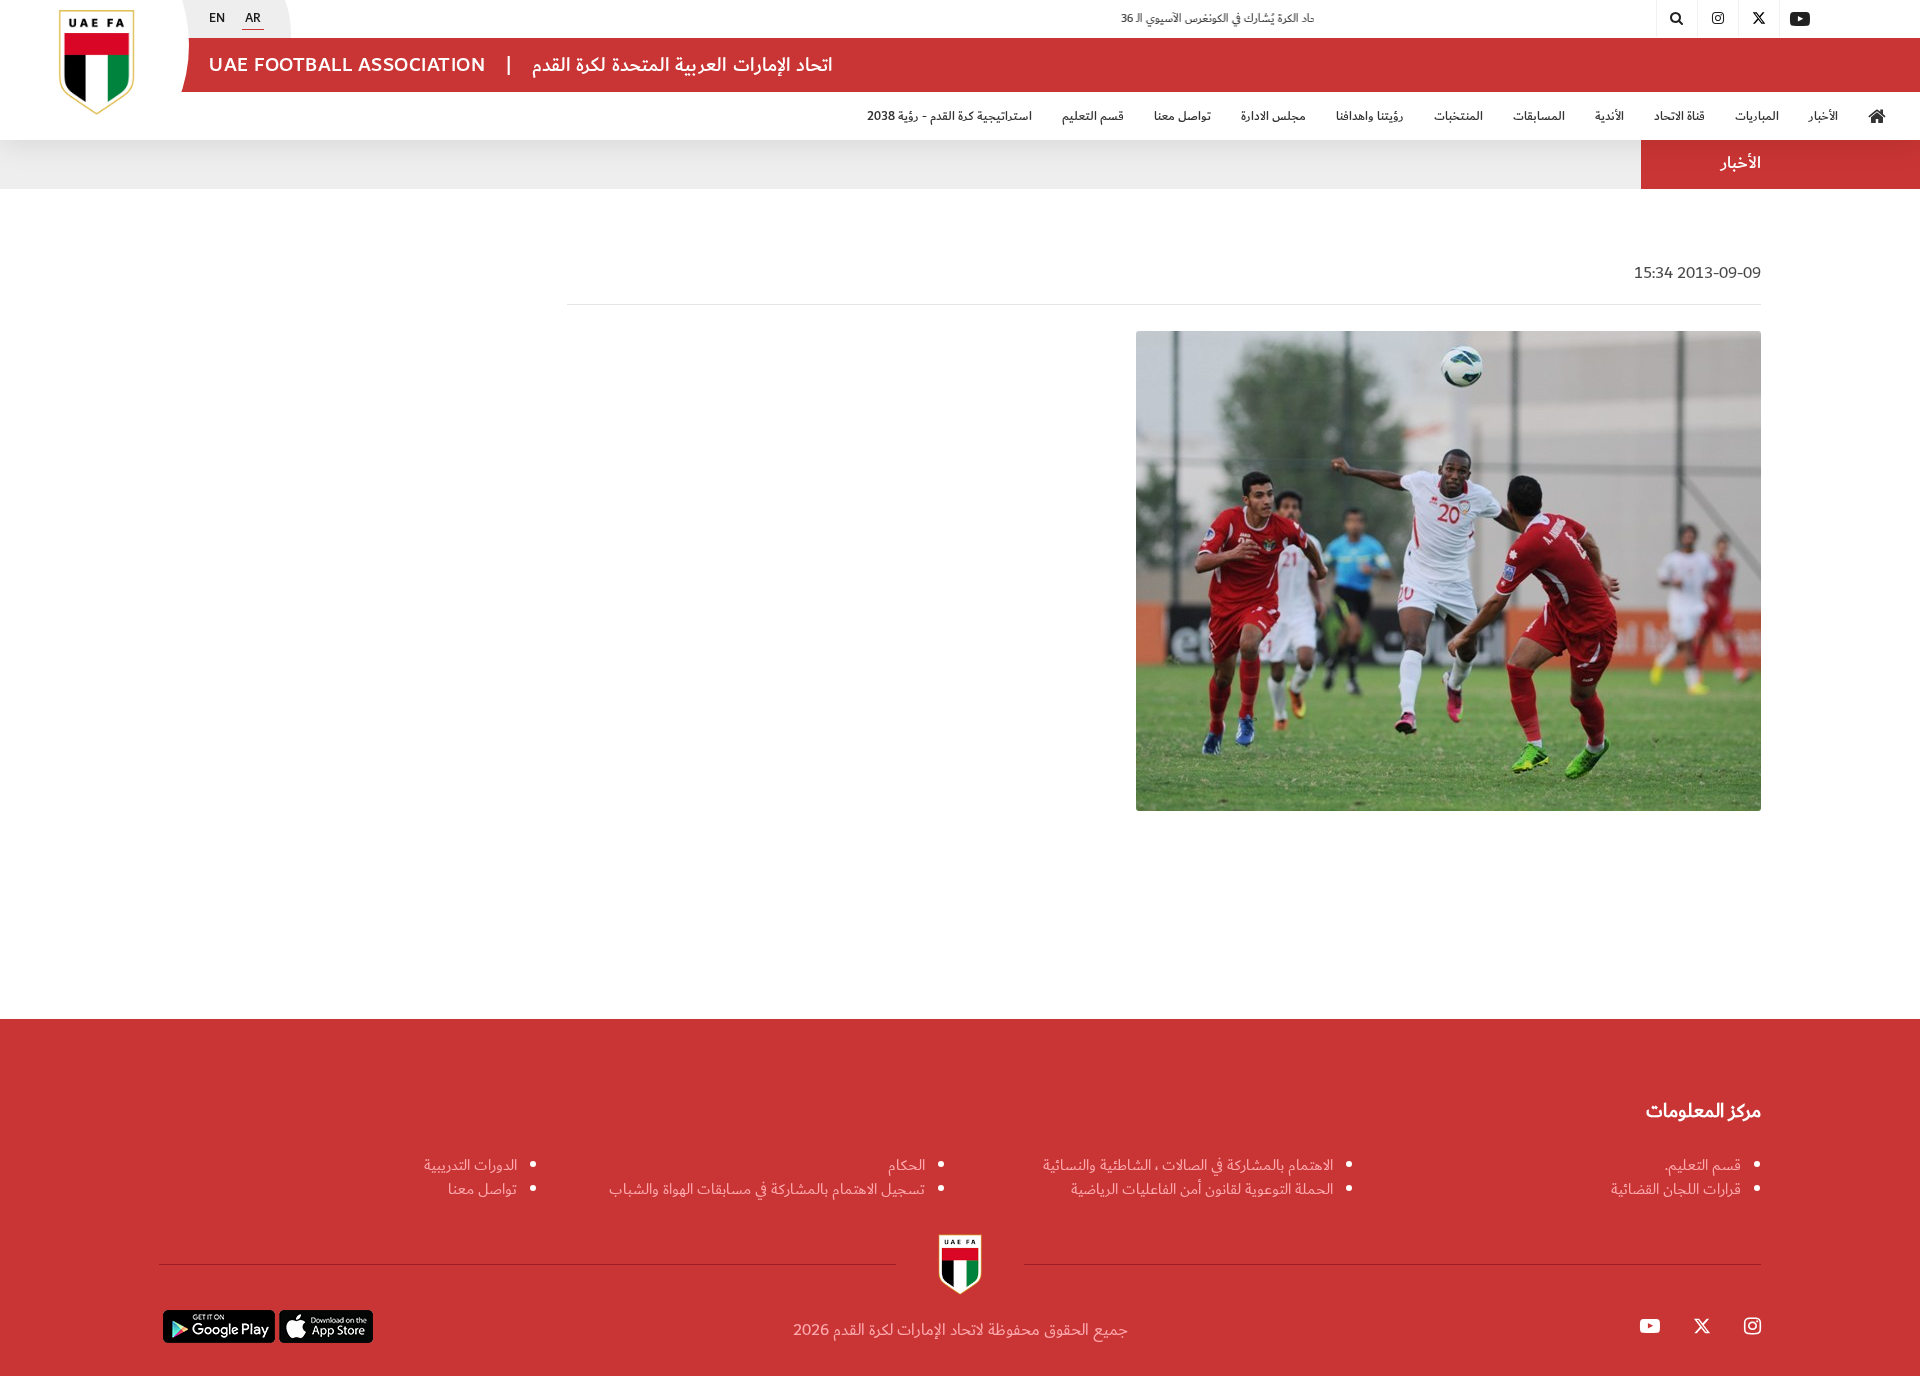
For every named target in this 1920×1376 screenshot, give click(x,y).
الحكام (906, 1165)
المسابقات (1539, 116)
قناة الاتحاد (1679, 116)
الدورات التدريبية (470, 1165)
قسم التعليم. (1703, 1165)
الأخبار (1823, 116)
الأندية (1609, 116)
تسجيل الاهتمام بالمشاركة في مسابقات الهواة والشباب (767, 1189)
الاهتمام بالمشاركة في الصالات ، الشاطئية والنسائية (1188, 1165)
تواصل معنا (482, 1189)
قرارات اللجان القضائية (1676, 1189)
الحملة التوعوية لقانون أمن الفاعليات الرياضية (1202, 1189)
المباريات (1757, 116)
